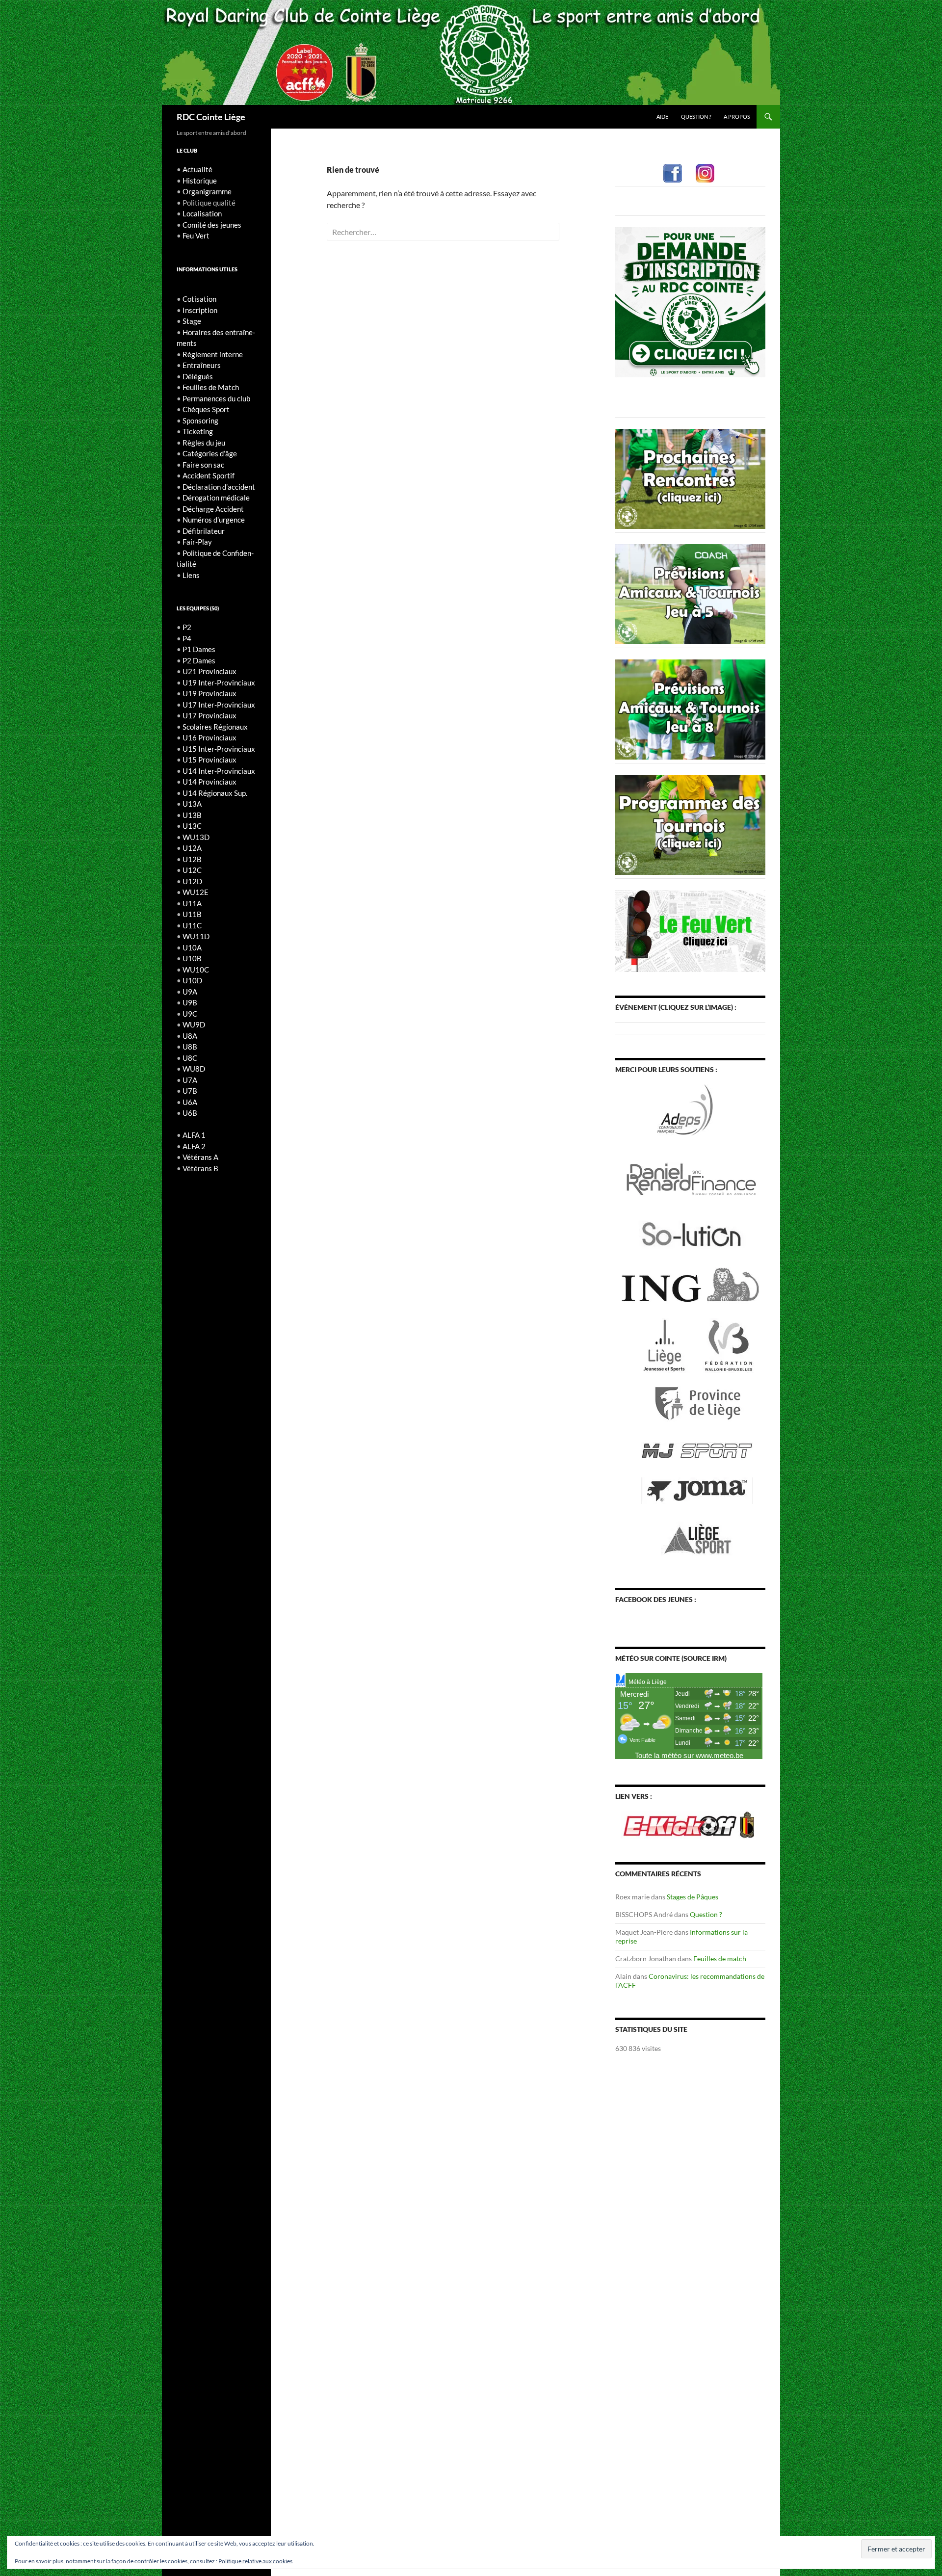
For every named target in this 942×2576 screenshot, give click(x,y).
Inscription (200, 310)
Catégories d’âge (210, 453)
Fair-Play (197, 542)
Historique (200, 181)
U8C (190, 1058)
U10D (192, 980)
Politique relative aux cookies (255, 2561)
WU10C (196, 970)
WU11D (196, 936)
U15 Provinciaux (209, 760)
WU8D (194, 1069)
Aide (662, 117)
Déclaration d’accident (219, 487)
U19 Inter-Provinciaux (219, 683)
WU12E (196, 892)
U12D (192, 881)
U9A (190, 992)
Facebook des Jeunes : (656, 1599)
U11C (192, 925)
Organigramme (207, 191)
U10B (192, 958)
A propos (737, 117)
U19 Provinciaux (209, 693)
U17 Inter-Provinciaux (219, 705)
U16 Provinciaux (209, 737)
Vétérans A (200, 1157)
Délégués (198, 376)
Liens (191, 575)
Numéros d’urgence (214, 520)
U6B (190, 1113)
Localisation (202, 213)
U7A (190, 1080)
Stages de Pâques (693, 1897)
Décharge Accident (213, 509)
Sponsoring (200, 421)
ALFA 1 (194, 1135)
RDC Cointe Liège (211, 117)
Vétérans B (200, 1168)
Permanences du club (216, 398)
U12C (192, 870)
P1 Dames (199, 649)
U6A (190, 1102)
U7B (190, 1091)
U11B (192, 914)
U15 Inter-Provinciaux (219, 749)
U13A (192, 804)
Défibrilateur (204, 531)
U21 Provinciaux (209, 671)
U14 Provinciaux (209, 782)
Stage (192, 321)
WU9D (194, 1025)
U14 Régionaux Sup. (215, 793)
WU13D (196, 837)
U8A (190, 1036)
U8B (190, 1047)
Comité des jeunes (212, 225)
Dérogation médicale (216, 498)
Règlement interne (213, 354)
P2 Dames (199, 660)
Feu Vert (196, 236)
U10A (192, 947)
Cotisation (199, 299)
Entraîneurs (202, 365)
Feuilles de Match (211, 387)
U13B (192, 815)
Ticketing (198, 431)
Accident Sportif (209, 475)
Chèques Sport (206, 409)
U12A (192, 848)
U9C (190, 1014)
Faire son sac (203, 465)
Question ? (696, 117)
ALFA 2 (194, 1146)
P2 (187, 627)
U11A (192, 903)
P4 (187, 638)
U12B (192, 859)
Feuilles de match (720, 1958)
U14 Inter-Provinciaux (219, 771)
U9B (190, 1002)
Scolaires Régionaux (215, 727)
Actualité (197, 169)
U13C (192, 826)
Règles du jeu (204, 443)
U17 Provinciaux (209, 715)
